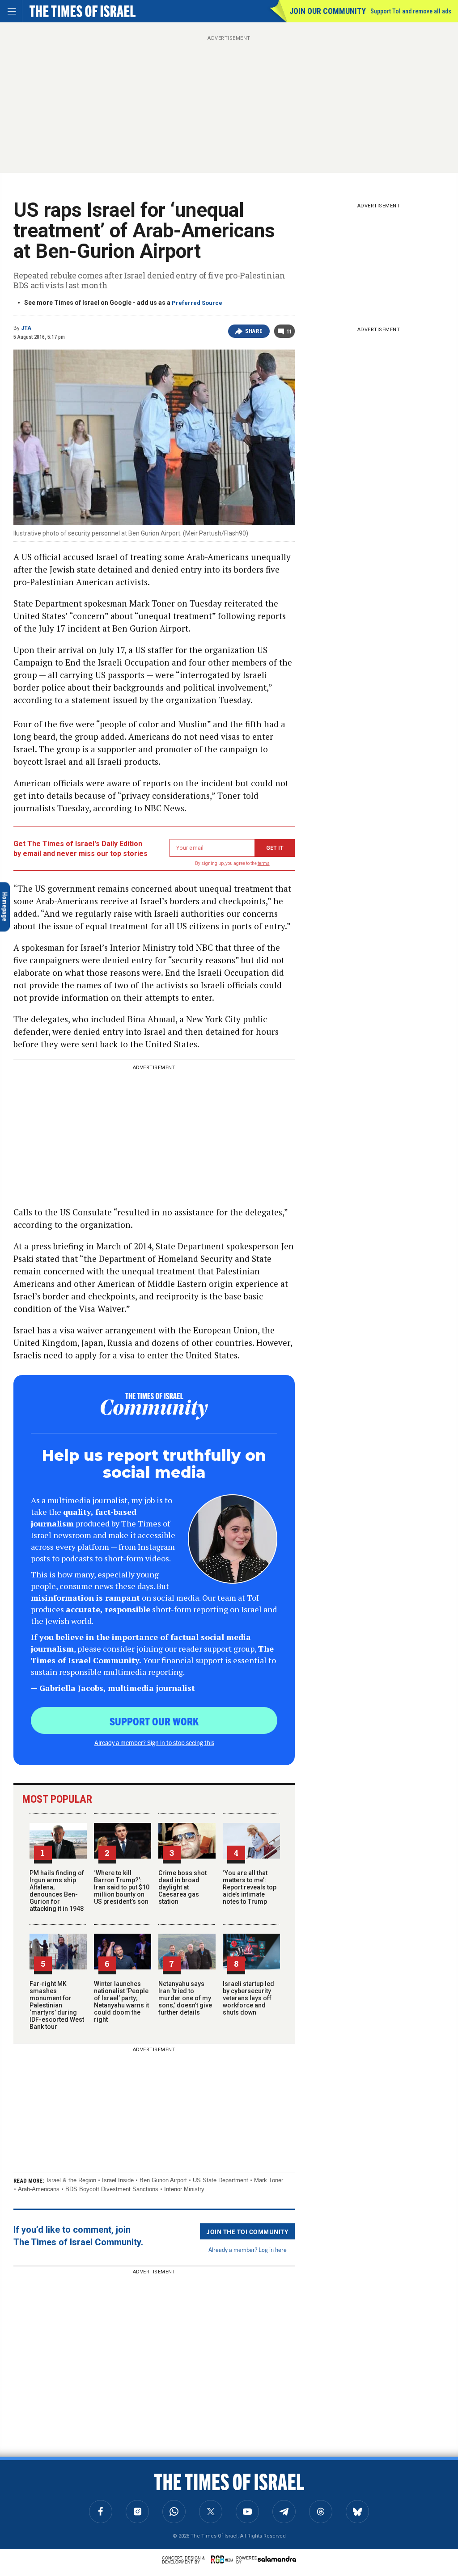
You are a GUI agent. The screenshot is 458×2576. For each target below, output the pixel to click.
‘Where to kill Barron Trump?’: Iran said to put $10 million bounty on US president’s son (122, 1887)
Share (254, 331)
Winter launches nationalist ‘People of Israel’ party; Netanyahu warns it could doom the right (121, 2002)
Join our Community (328, 11)
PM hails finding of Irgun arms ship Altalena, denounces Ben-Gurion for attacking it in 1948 (57, 1891)
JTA (26, 328)
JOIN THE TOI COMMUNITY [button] (247, 2231)
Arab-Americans (39, 2189)
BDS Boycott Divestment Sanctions (112, 2189)
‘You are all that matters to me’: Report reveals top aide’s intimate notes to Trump (250, 1887)
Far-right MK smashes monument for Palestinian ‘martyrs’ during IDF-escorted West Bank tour (57, 2005)
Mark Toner (269, 2180)
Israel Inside (118, 2180)
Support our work (154, 1721)
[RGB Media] (224, 2559)
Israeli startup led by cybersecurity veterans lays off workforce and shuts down (248, 1998)
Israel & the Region (71, 2180)
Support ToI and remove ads (411, 11)
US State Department (221, 2180)
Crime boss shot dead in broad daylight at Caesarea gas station (182, 1887)
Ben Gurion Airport (163, 2180)
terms (264, 863)
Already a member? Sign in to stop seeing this (154, 1742)
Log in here (273, 2249)
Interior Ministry (184, 2189)
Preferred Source (197, 303)
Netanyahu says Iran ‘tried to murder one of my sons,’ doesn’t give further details (185, 1998)
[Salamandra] (277, 2559)
